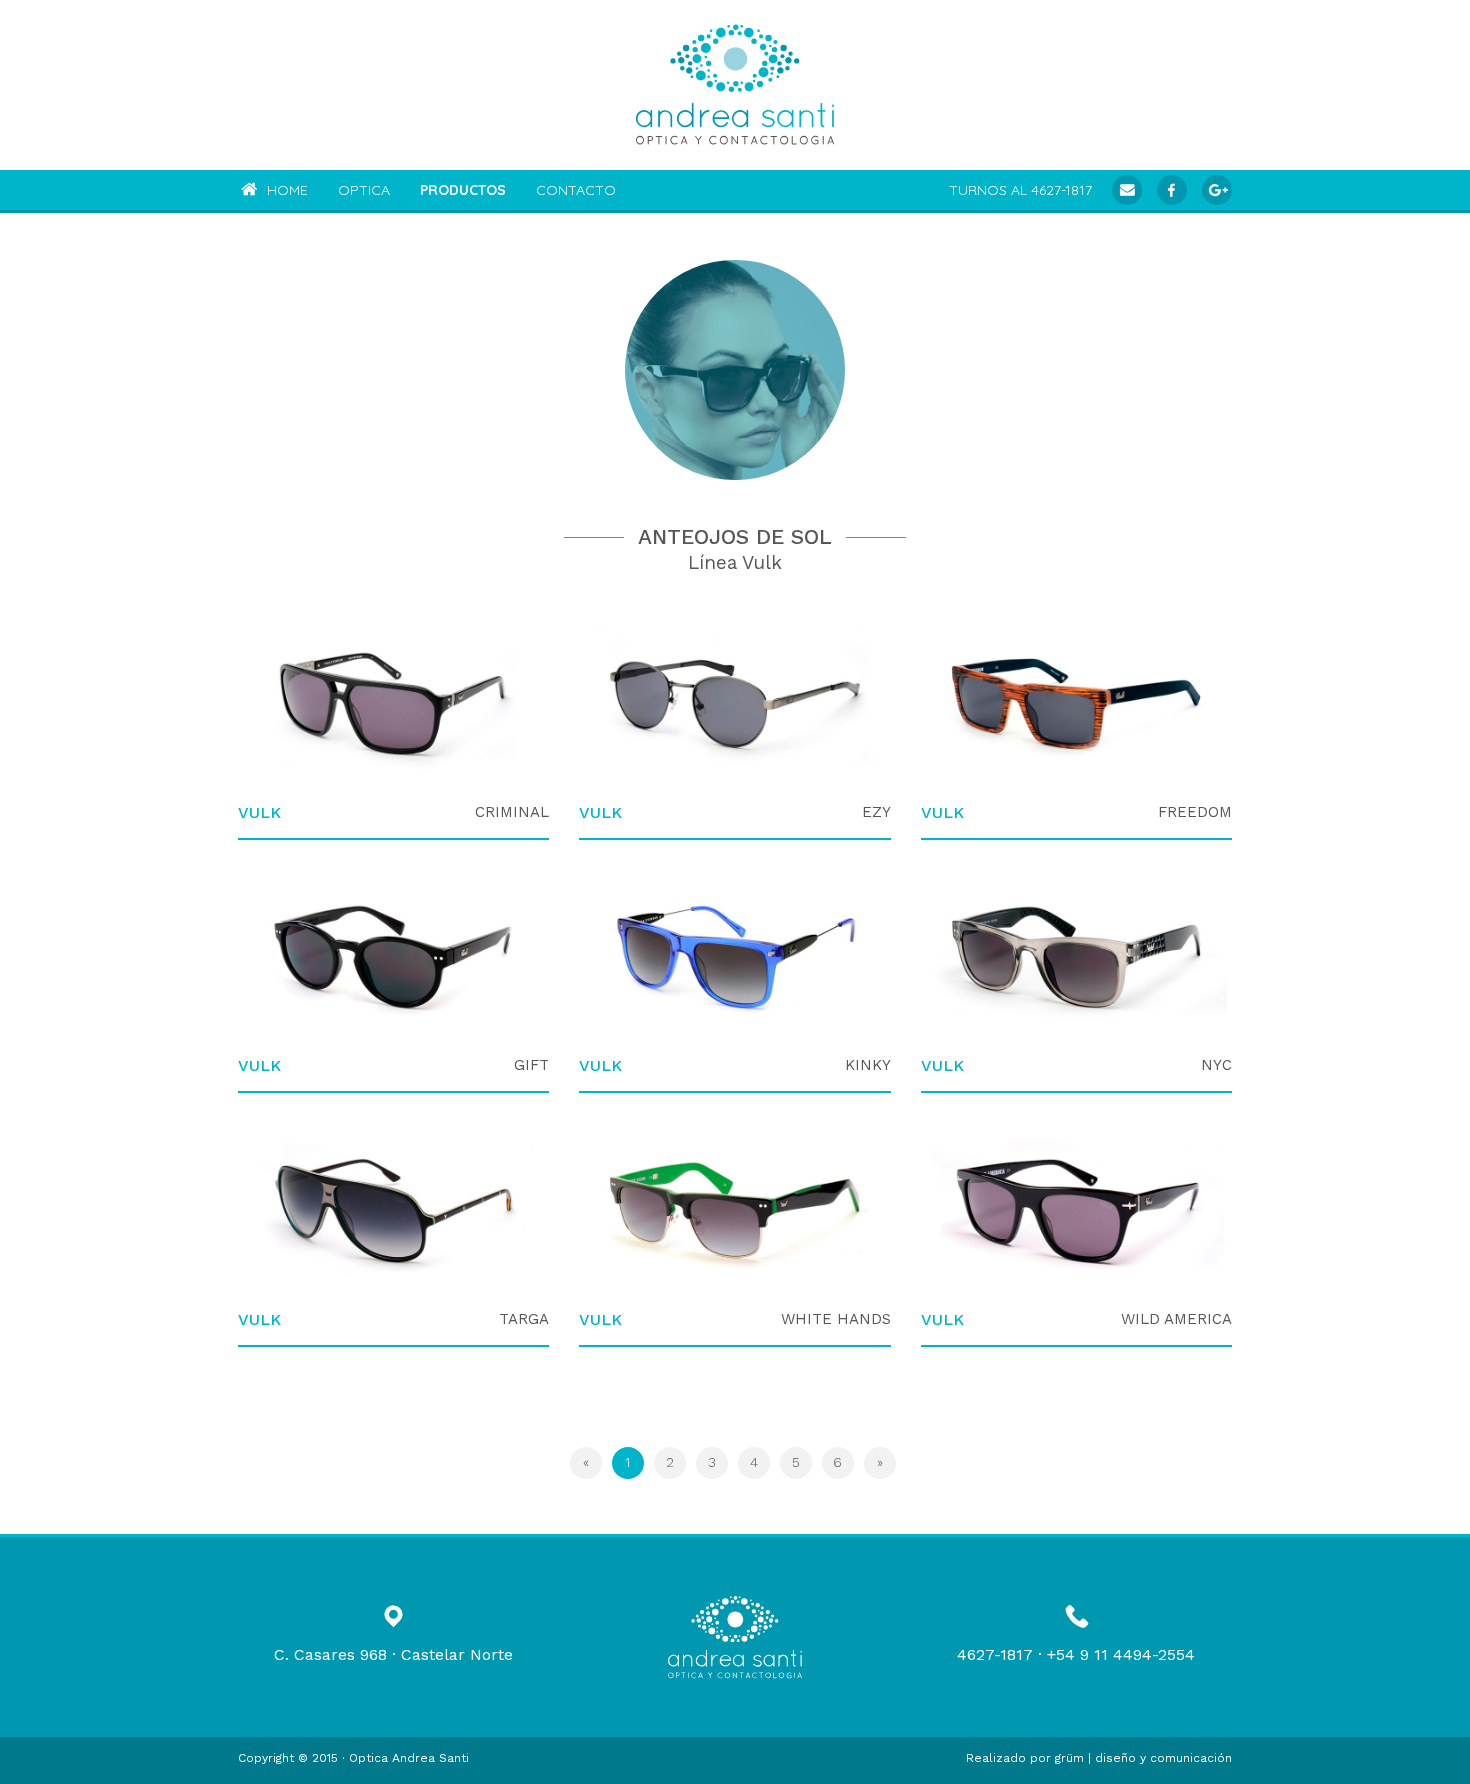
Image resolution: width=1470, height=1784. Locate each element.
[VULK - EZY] (734, 704)
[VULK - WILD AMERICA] (1076, 1211)
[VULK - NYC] (1076, 958)
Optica (364, 190)
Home (285, 190)
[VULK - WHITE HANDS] (734, 1211)
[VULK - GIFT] (393, 958)
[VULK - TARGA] (393, 1211)
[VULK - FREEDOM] (1076, 704)
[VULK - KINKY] (734, 958)
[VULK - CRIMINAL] (393, 704)
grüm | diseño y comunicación (1143, 1758)
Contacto (576, 190)
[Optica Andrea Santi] (735, 85)
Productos (463, 190)
